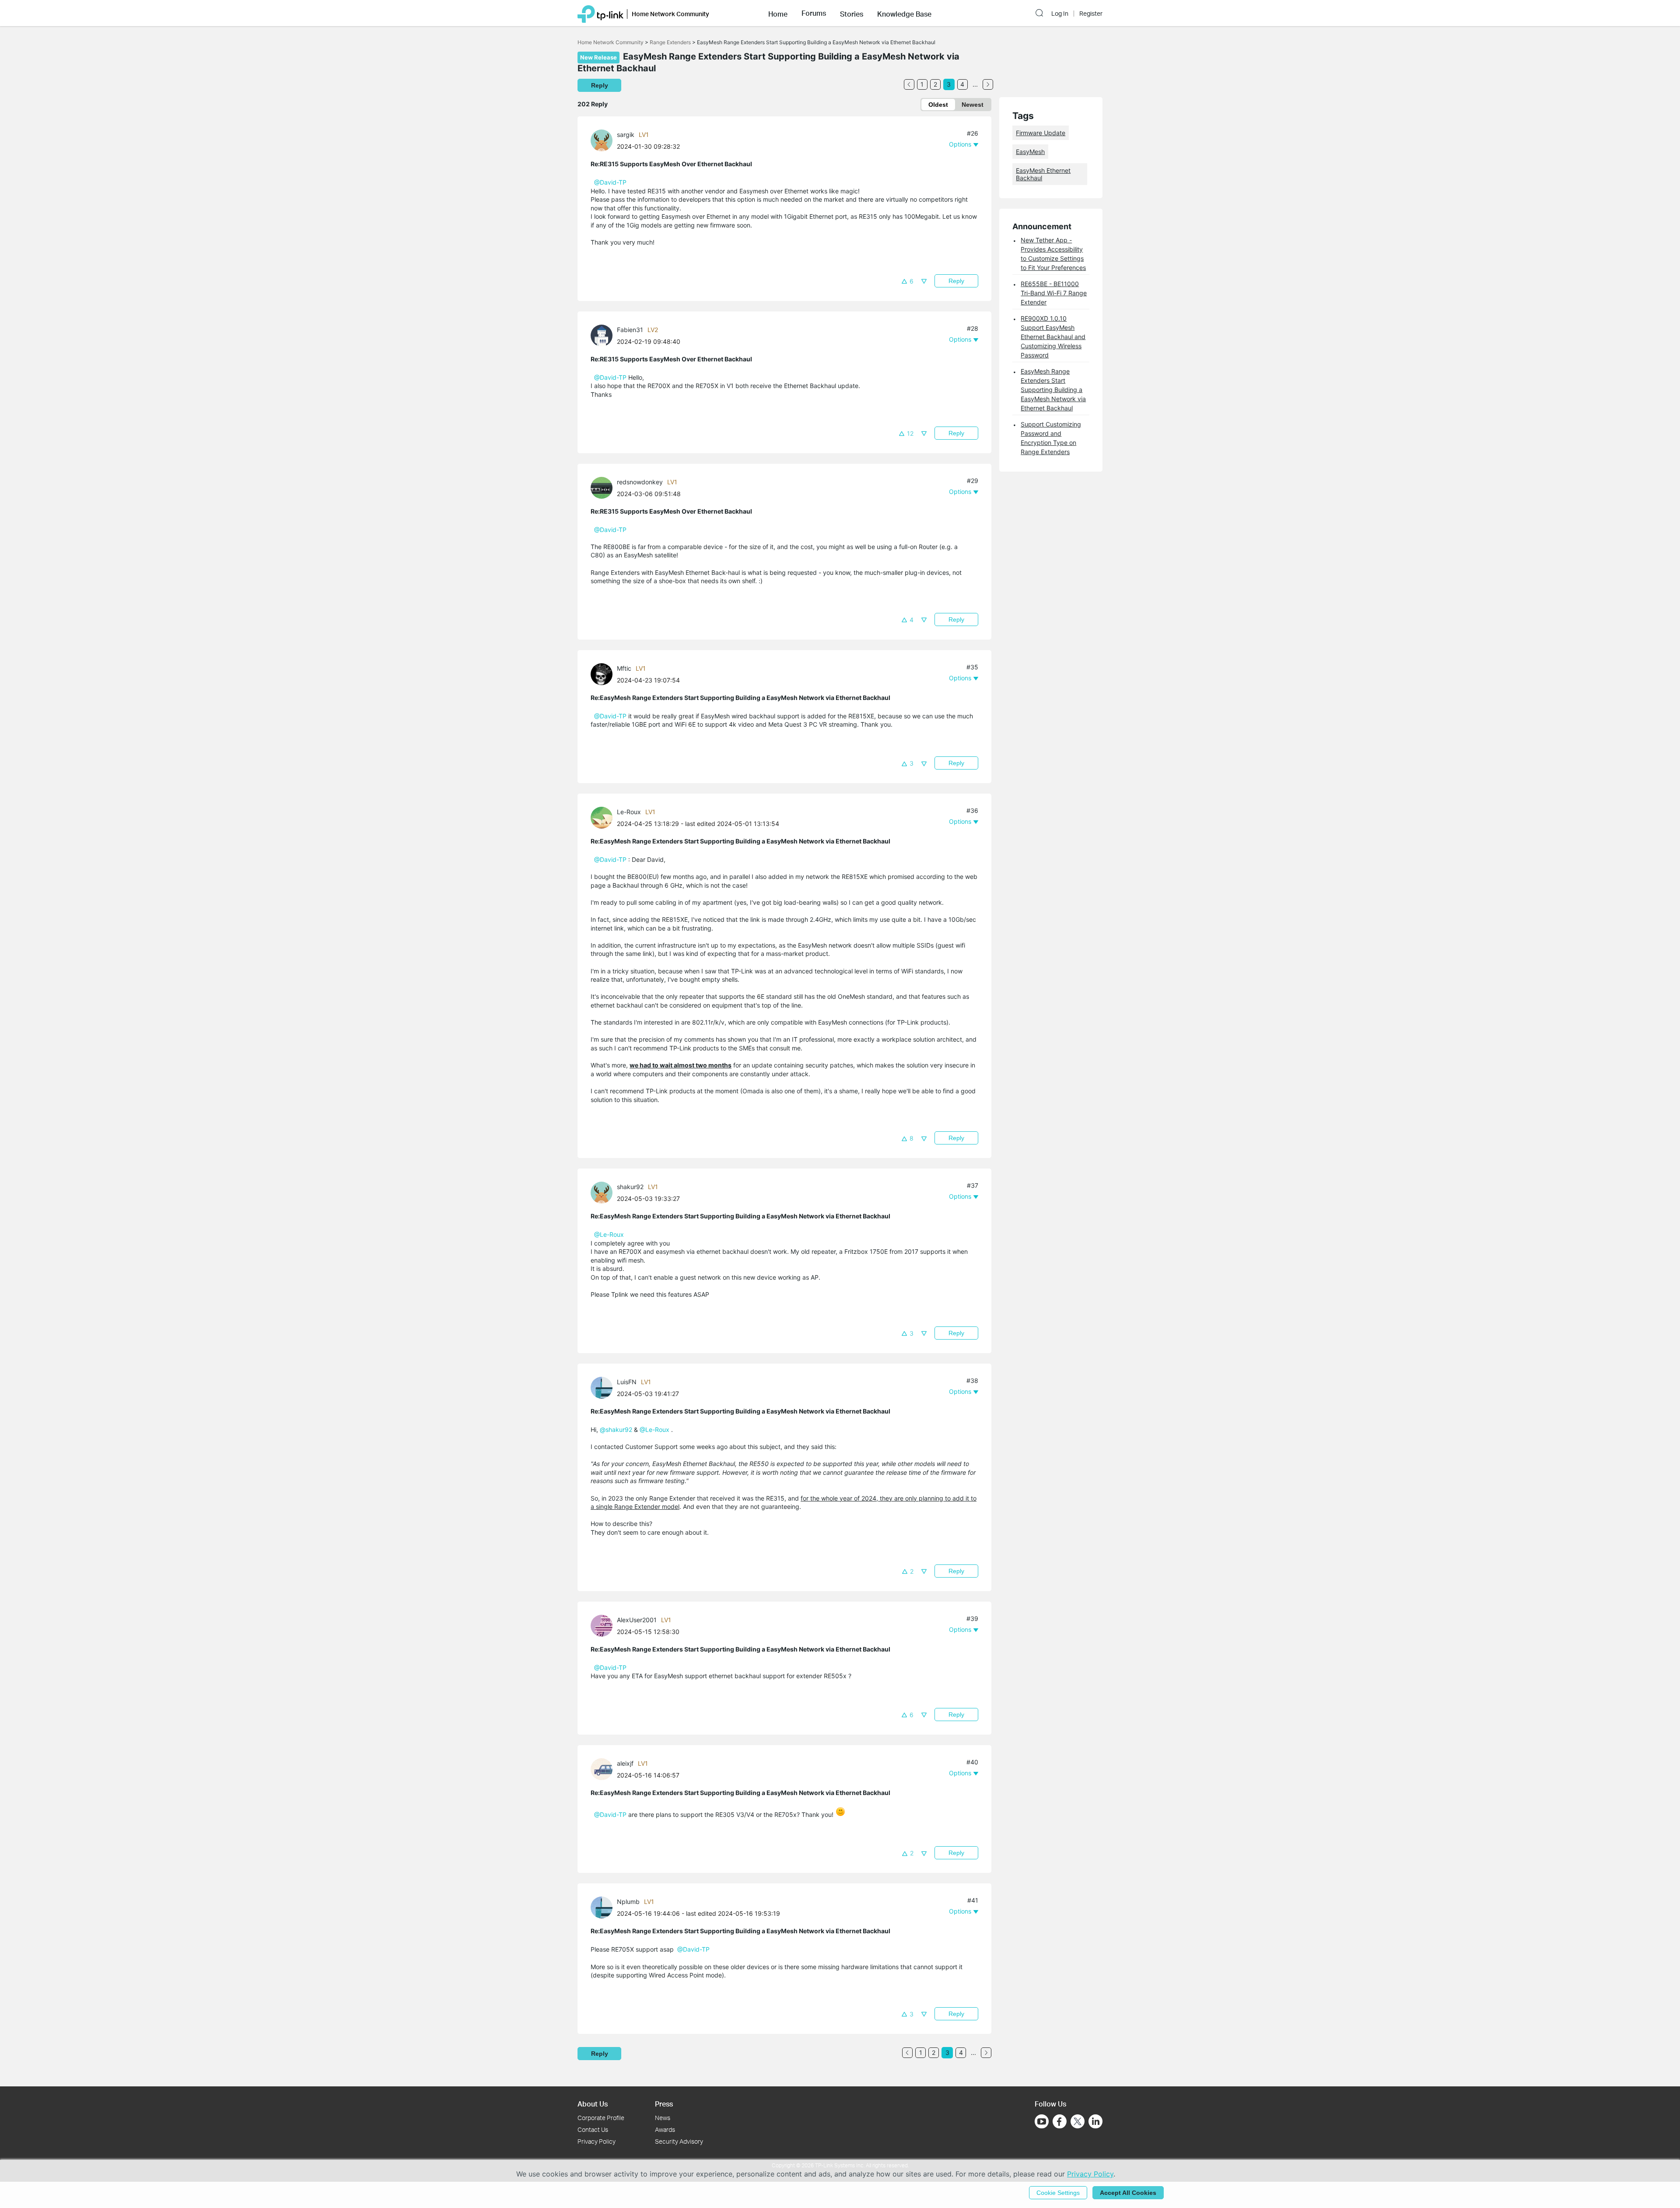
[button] (778, 13)
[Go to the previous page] (909, 84)
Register (1091, 14)
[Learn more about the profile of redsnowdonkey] (604, 487)
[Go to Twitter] (1078, 2122)
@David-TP (610, 182)
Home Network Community (611, 42)
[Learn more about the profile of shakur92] (604, 1192)
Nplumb (628, 1902)
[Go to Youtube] (1042, 2121)
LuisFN (627, 1382)
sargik (626, 135)
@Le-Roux (609, 1234)
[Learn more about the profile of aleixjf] (604, 1769)
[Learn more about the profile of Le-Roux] (604, 817)
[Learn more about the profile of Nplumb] (604, 1907)
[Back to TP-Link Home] (600, 13)
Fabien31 (630, 330)
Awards (665, 2129)
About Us (593, 2104)
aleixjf (625, 1763)
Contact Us (593, 2129)
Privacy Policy (597, 2141)
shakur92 (630, 1187)
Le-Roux (629, 812)
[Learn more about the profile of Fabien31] (604, 335)
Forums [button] (814, 13)
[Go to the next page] (988, 84)
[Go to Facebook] (1060, 2121)
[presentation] (602, 140)
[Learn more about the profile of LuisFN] (604, 1387)
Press (664, 2104)
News (663, 2118)
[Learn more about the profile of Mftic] (604, 674)
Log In (1060, 14)
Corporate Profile (601, 2118)
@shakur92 (616, 1429)
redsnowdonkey (640, 482)
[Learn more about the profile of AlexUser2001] (604, 1625)
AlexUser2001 (637, 1620)
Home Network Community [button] (670, 14)
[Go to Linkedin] (1095, 2121)
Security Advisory (679, 2141)
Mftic (624, 668)
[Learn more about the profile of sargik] (604, 140)
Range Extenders (670, 42)
